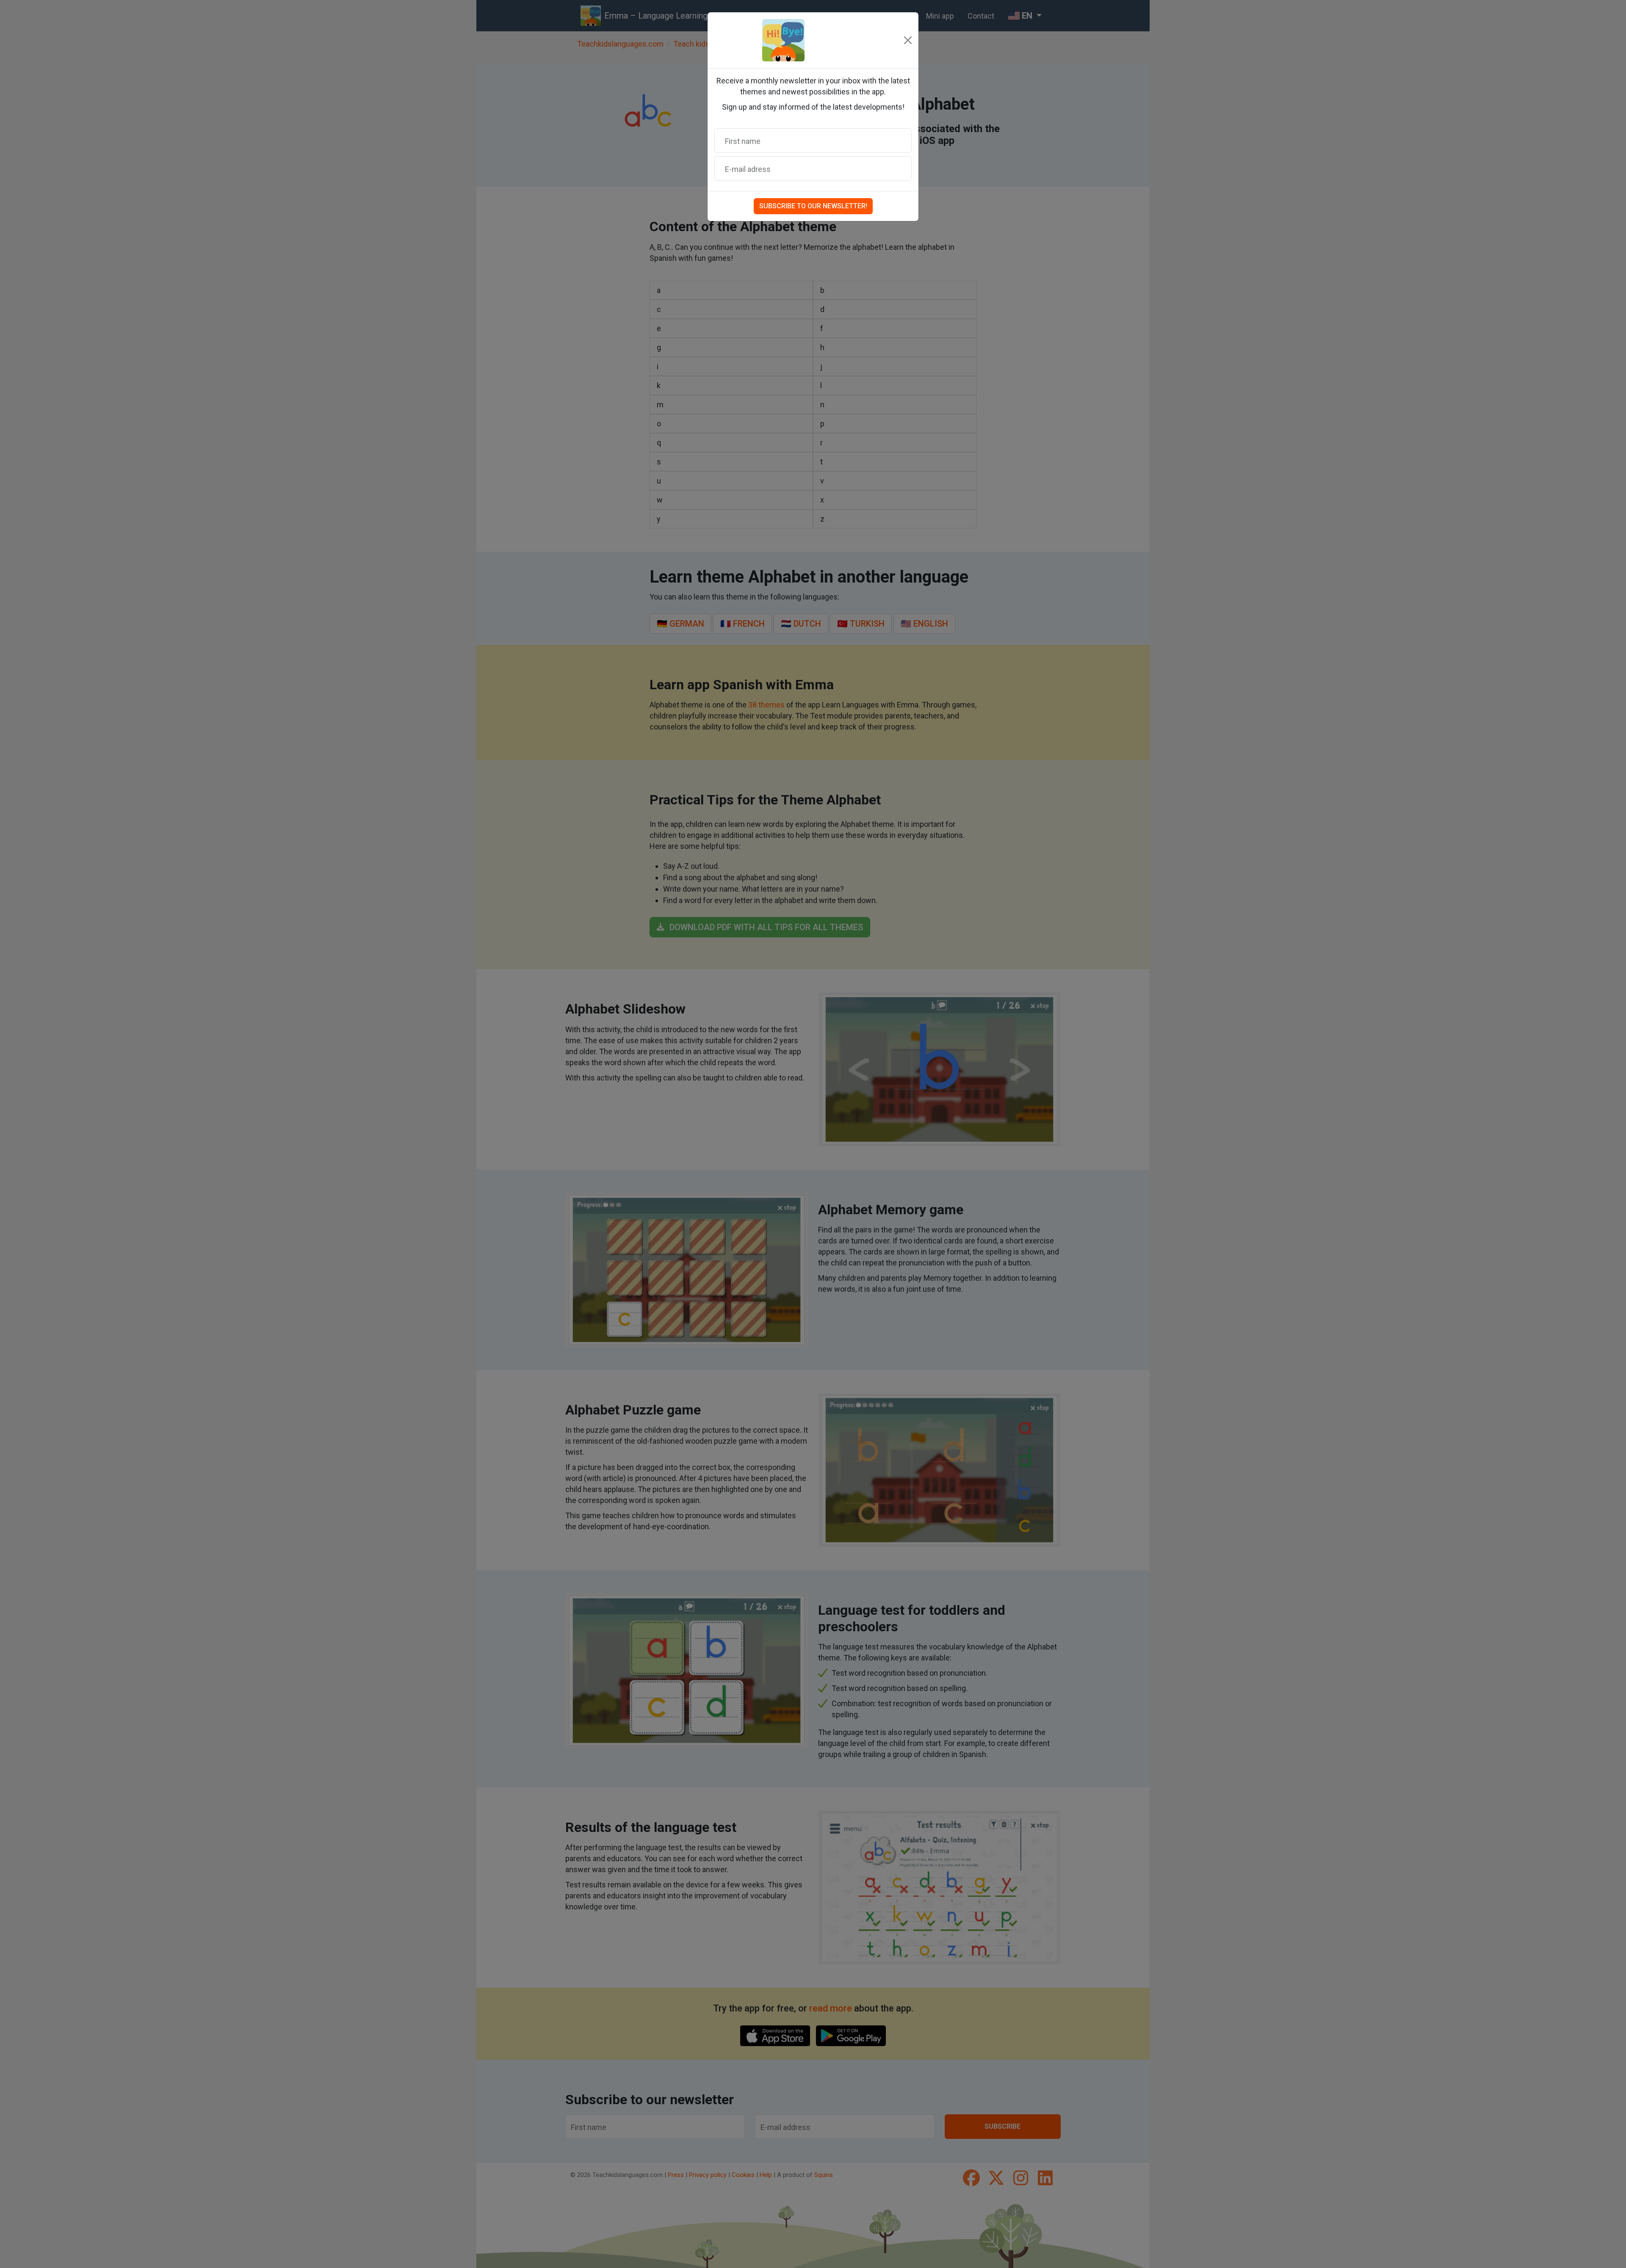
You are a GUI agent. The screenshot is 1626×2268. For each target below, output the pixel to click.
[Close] (908, 40)
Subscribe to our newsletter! (813, 206)
